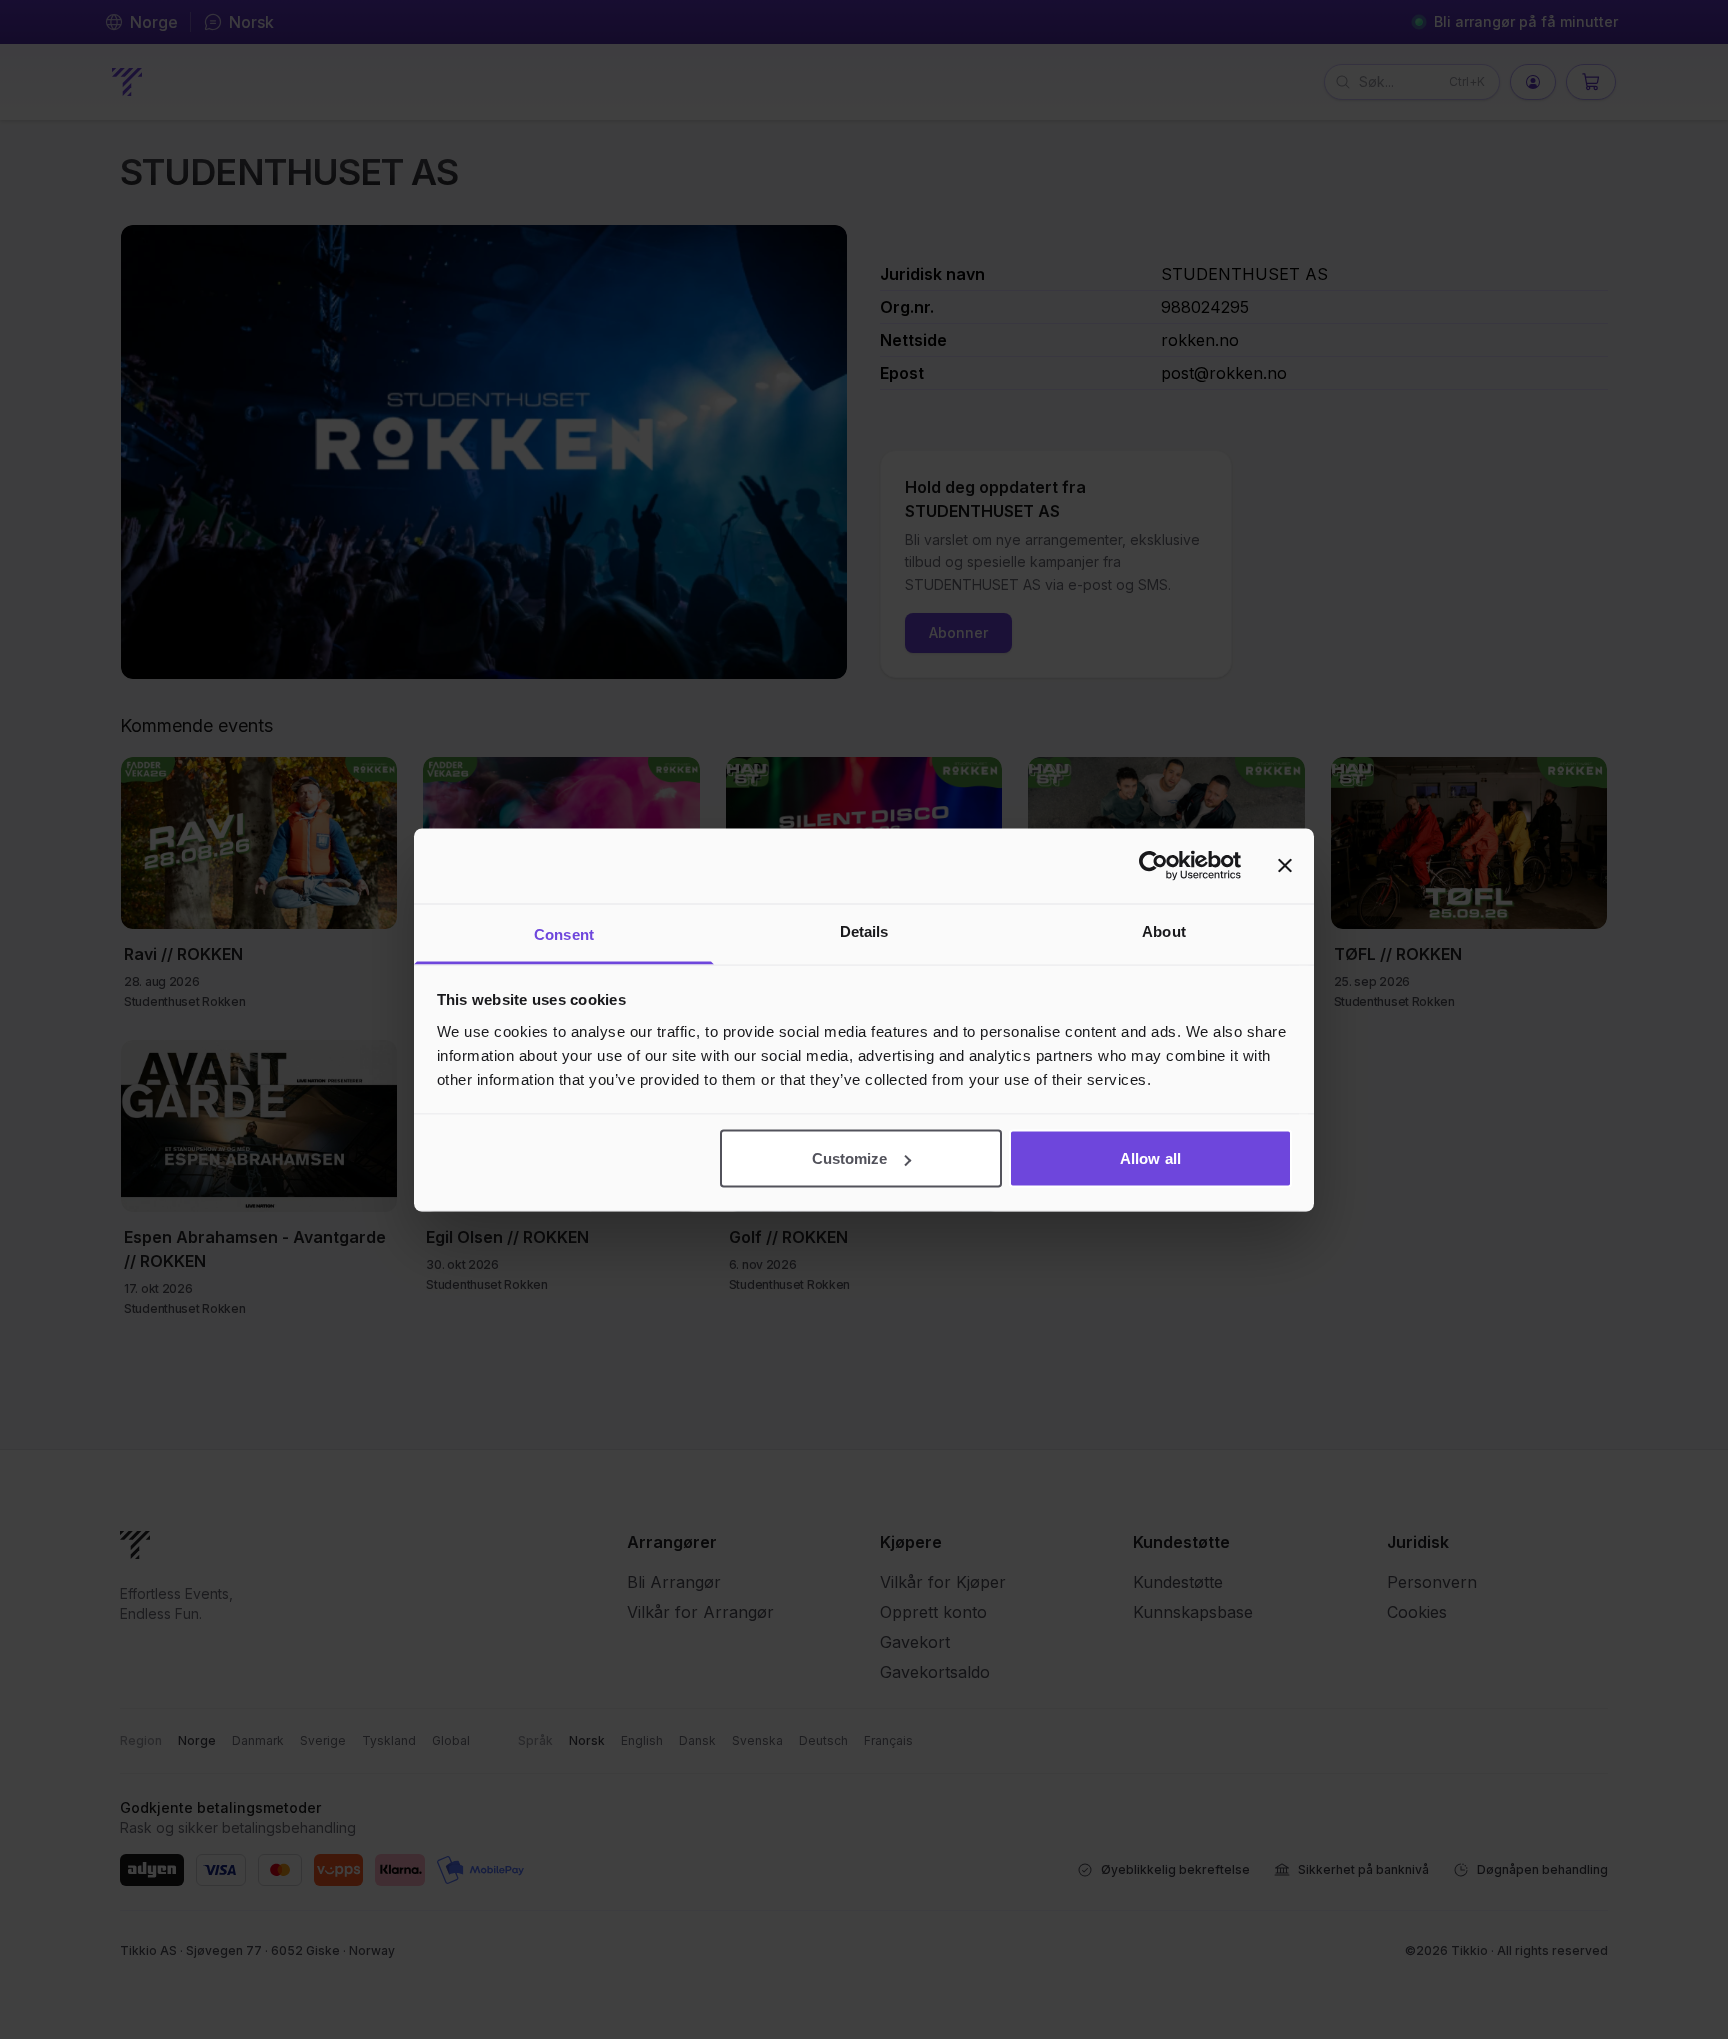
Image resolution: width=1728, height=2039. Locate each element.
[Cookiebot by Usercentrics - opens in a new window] (1153, 866)
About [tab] (1164, 930)
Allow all (1150, 1158)
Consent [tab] (564, 933)
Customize (850, 1158)
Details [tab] (864, 930)
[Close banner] (1285, 866)
